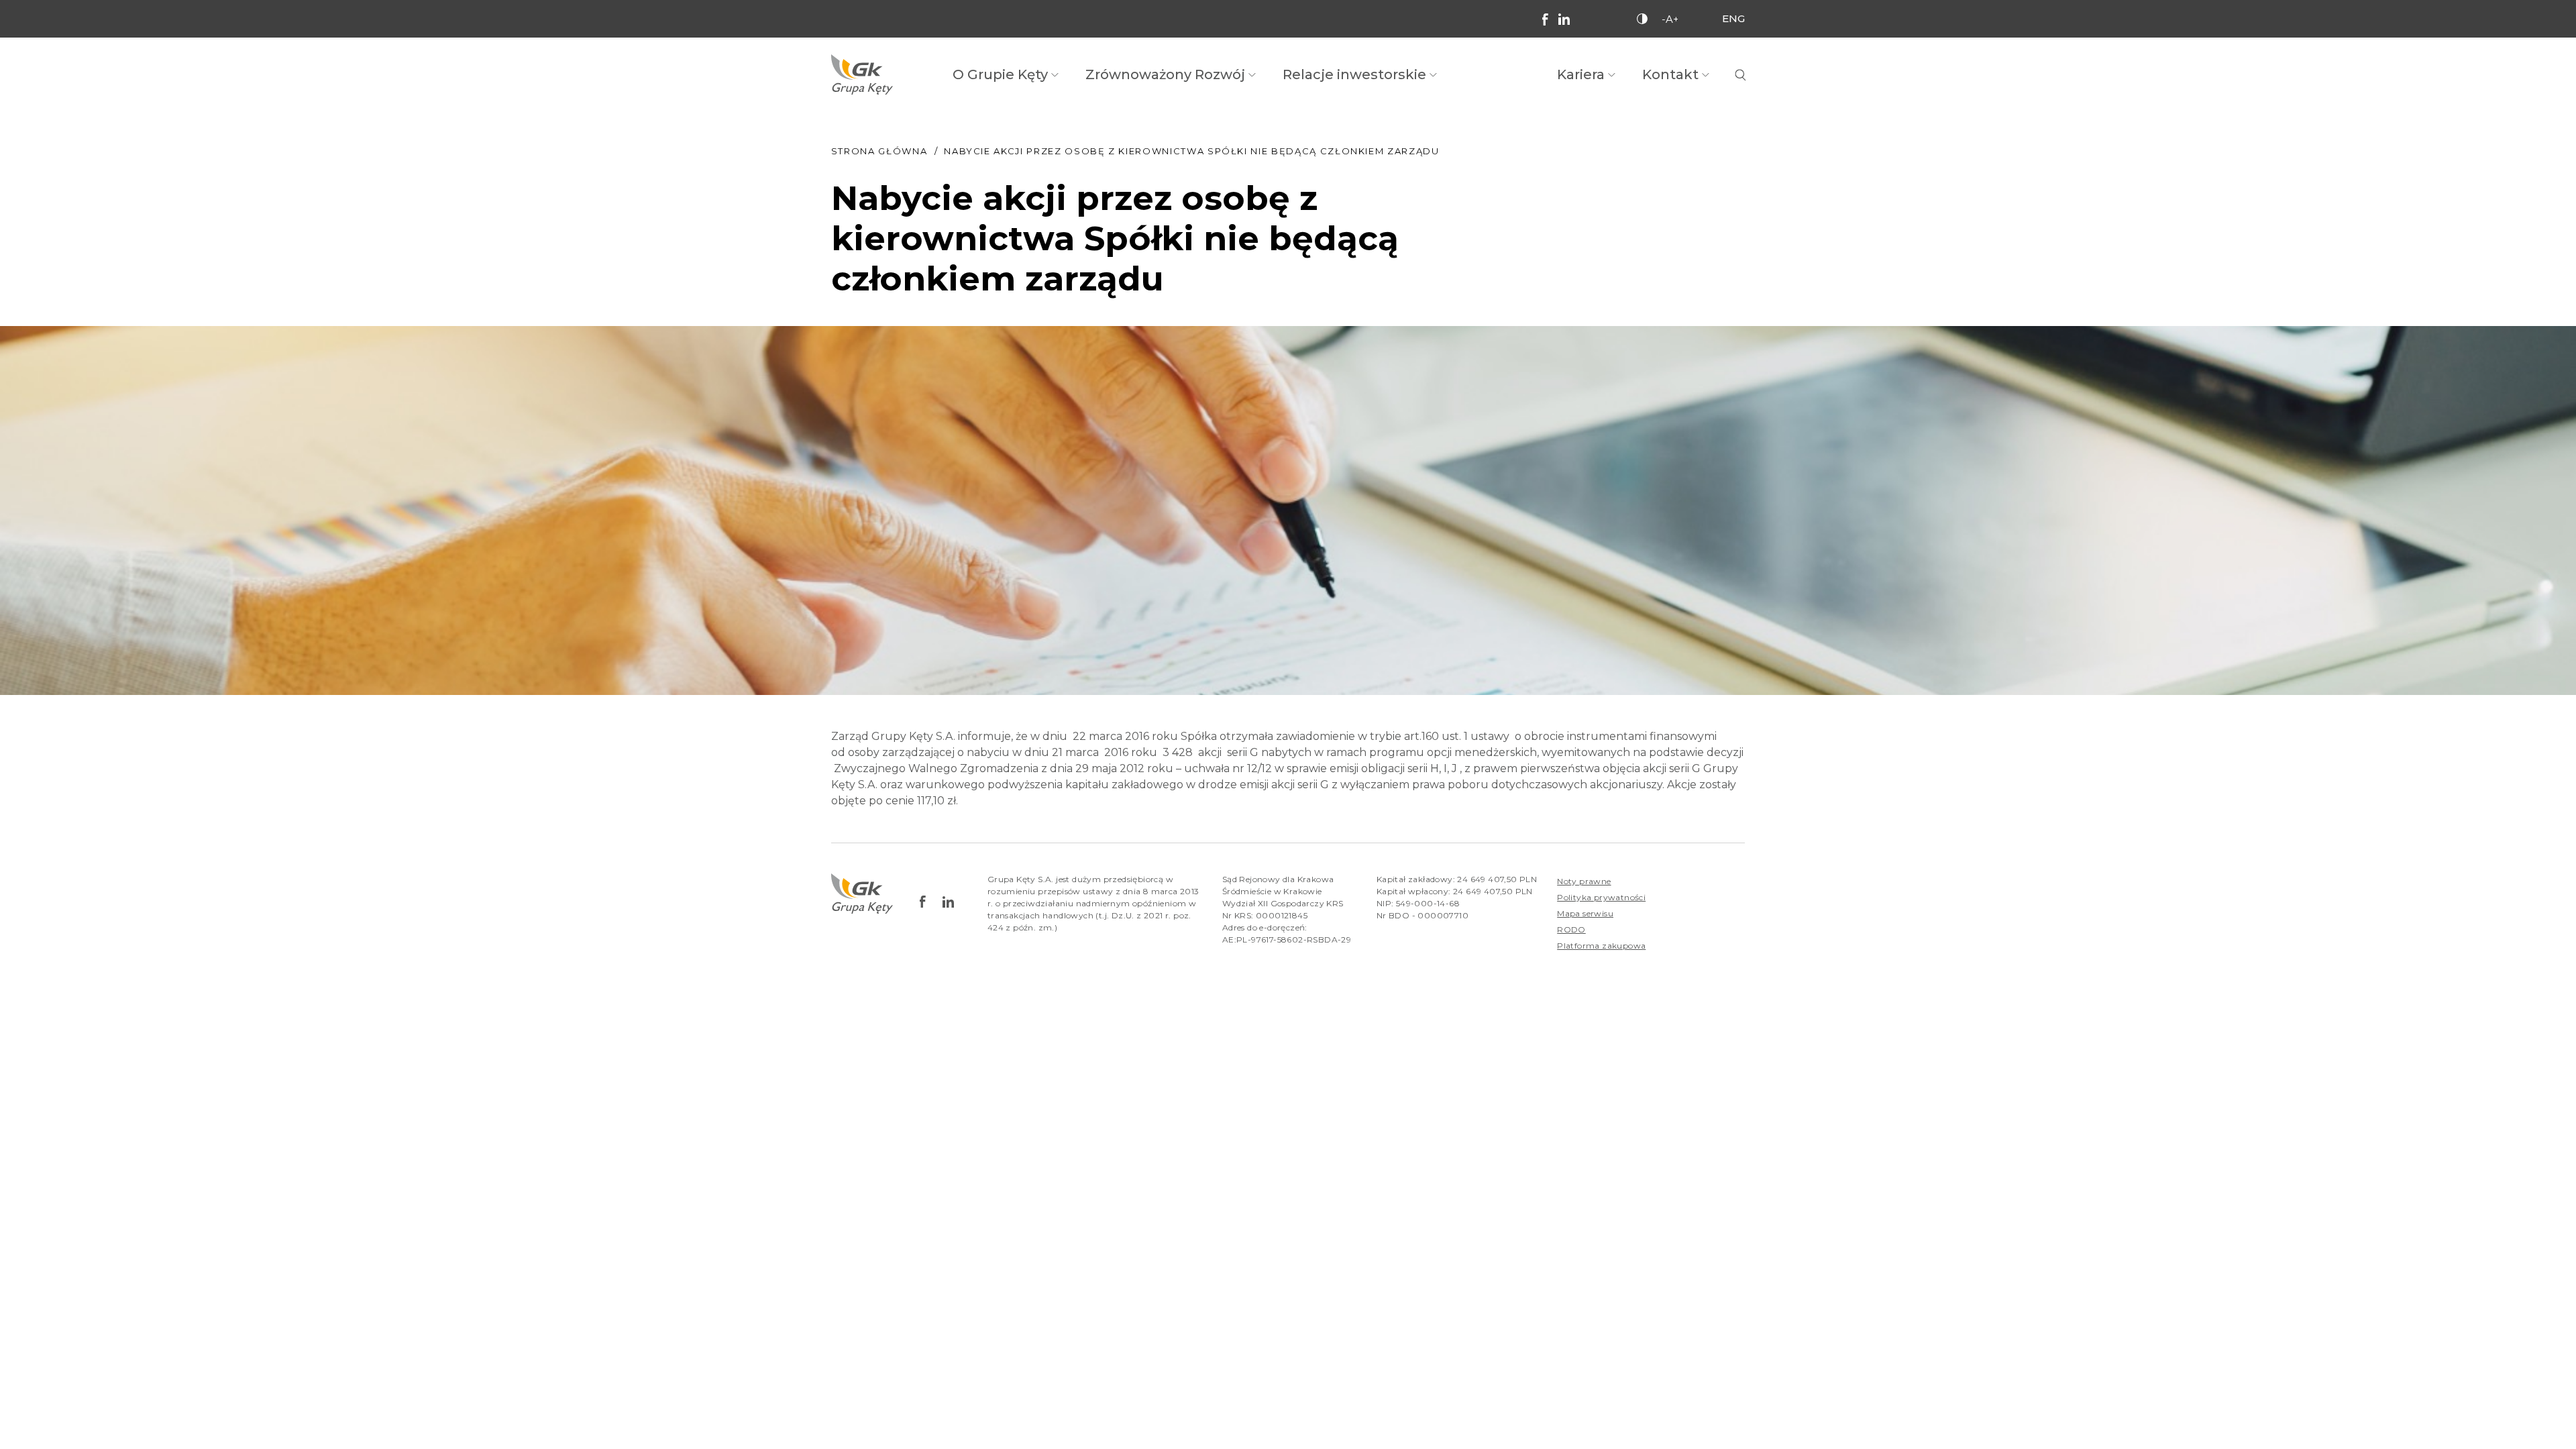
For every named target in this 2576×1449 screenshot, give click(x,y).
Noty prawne (1584, 881)
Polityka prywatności (1601, 897)
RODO (1571, 929)
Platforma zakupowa (1601, 946)
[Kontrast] (1642, 19)
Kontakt (1670, 74)
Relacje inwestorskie (1354, 74)
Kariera (1581, 74)
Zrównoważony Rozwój (1165, 74)
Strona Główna (879, 151)
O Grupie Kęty (1000, 74)
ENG (1733, 18)
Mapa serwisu (1585, 913)
